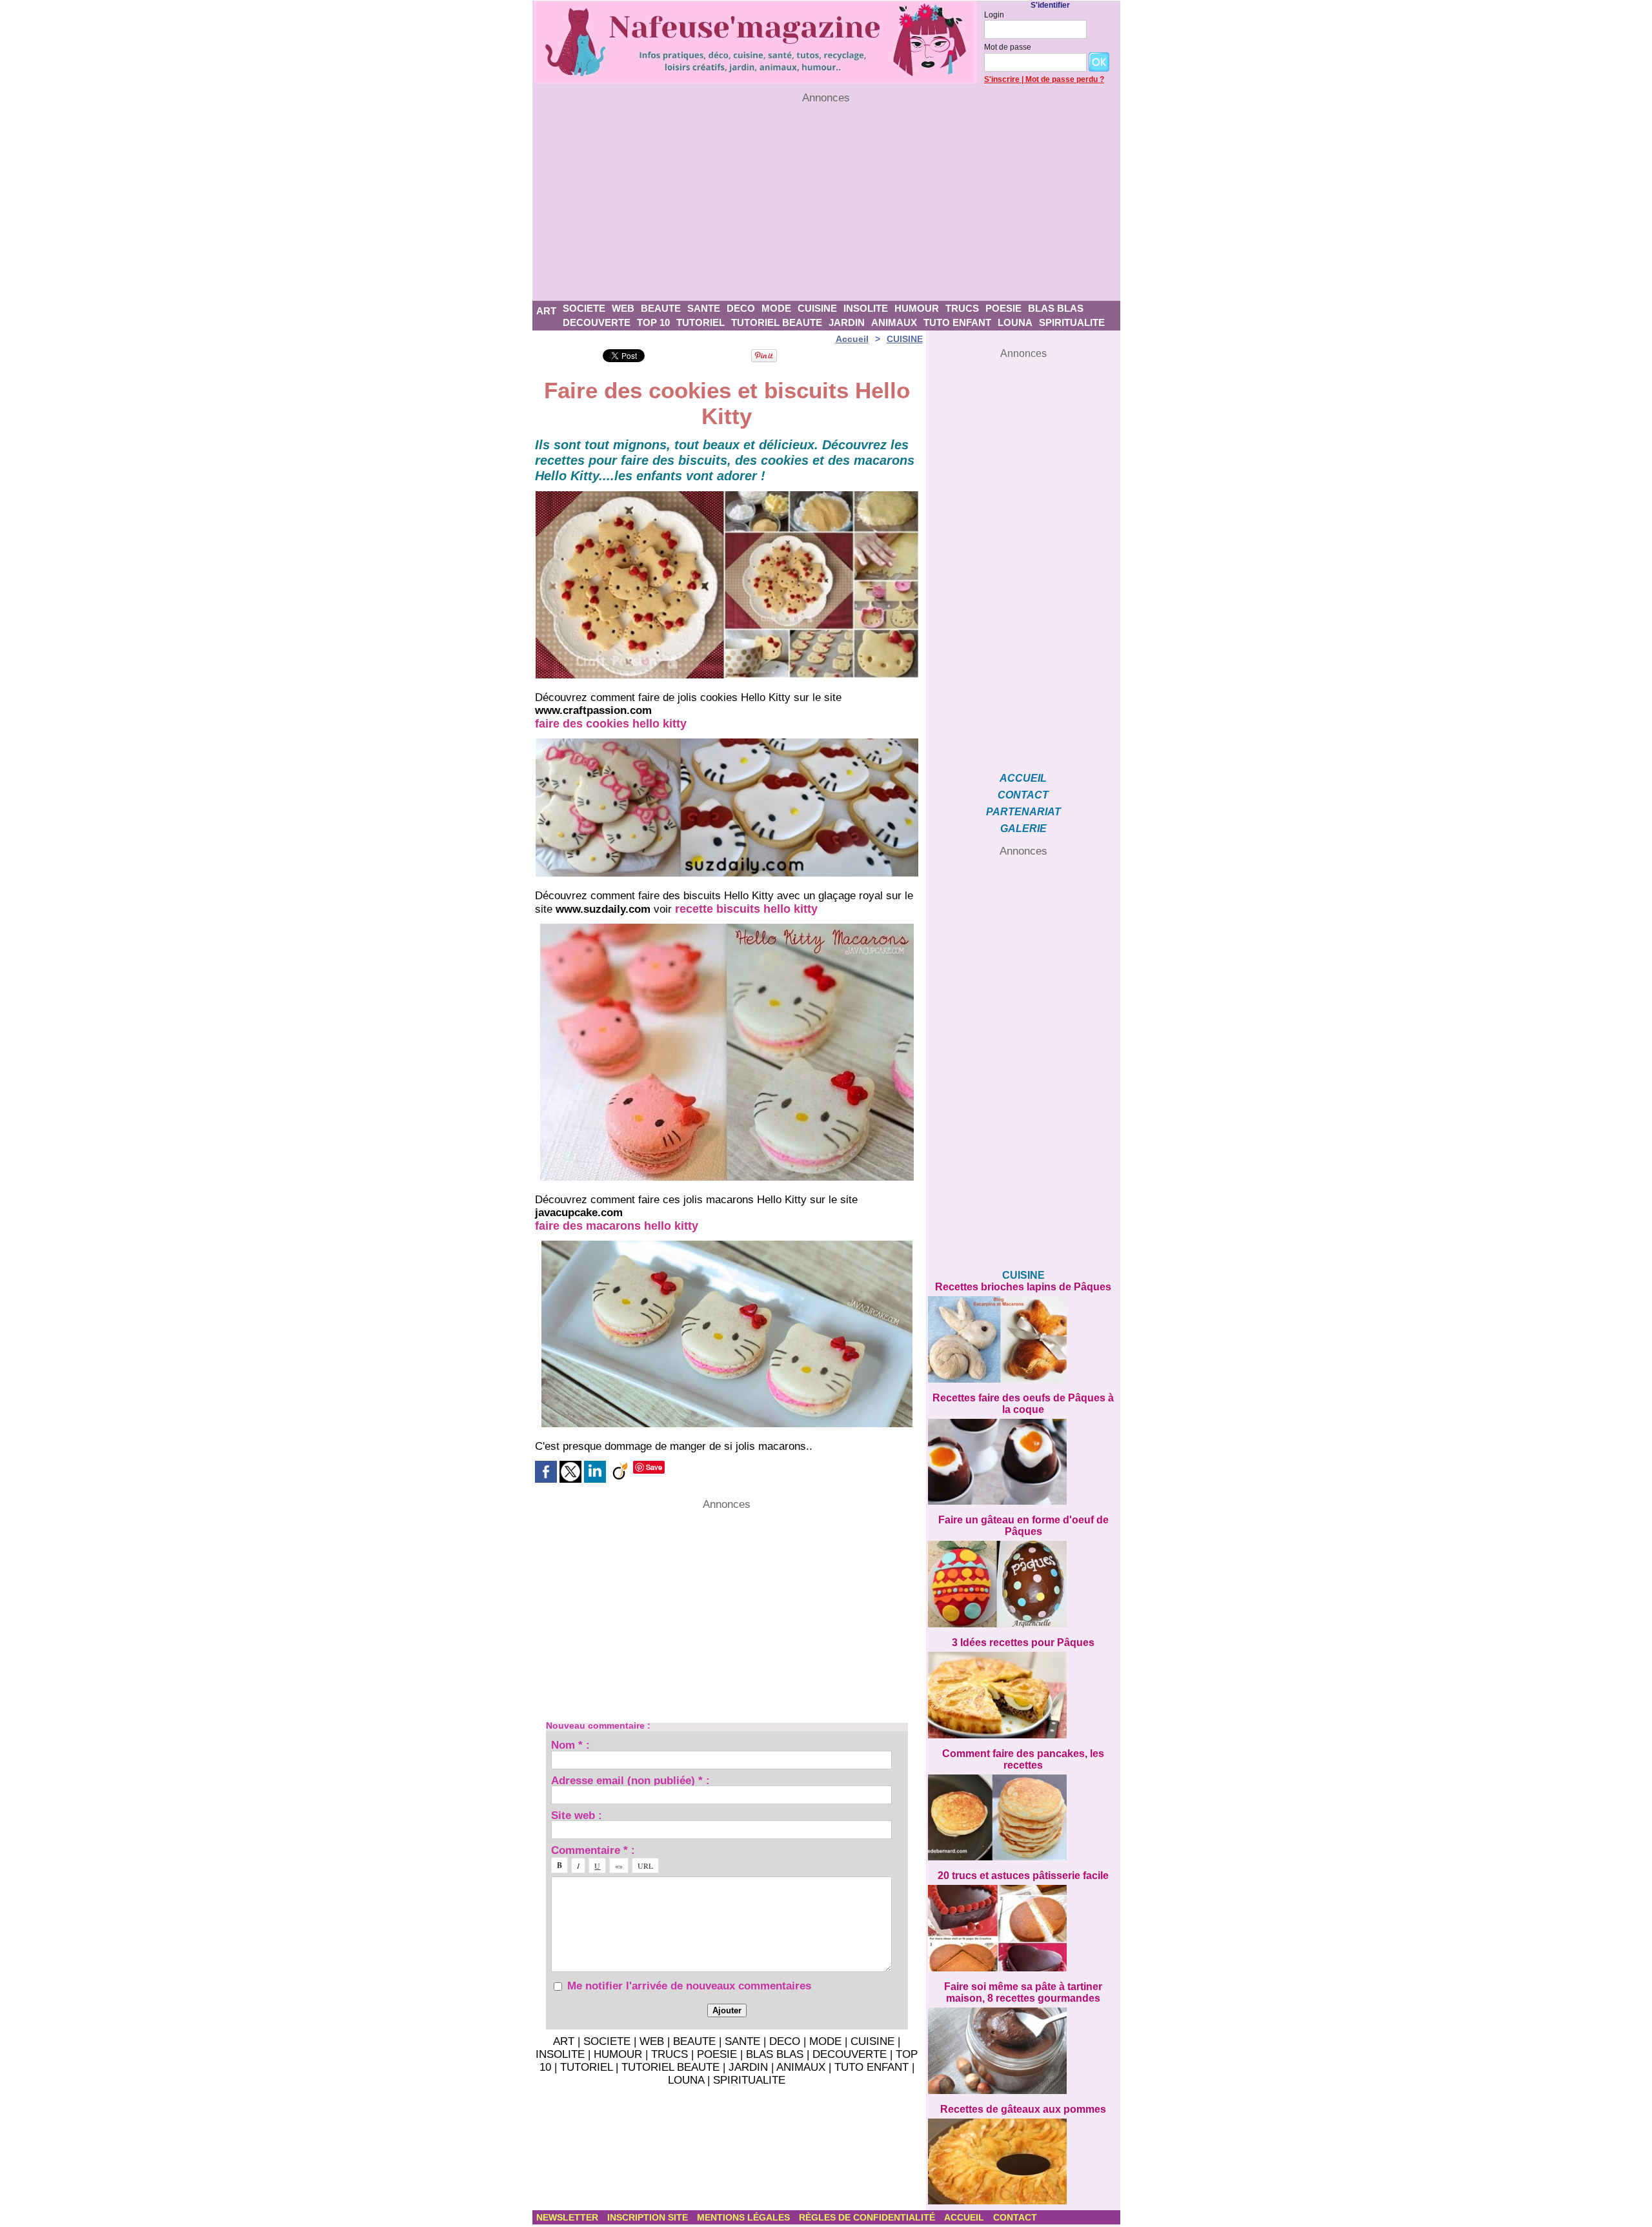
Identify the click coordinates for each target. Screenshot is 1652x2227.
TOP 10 (653, 322)
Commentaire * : (593, 1850)
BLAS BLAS (1056, 308)
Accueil (852, 339)
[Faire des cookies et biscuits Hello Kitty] (727, 495)
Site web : (577, 1815)
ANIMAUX (894, 322)
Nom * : (570, 1744)
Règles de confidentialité (868, 2217)
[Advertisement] (826, 203)
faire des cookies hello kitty (611, 724)
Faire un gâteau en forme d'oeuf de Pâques (1023, 1526)
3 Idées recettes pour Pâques (1023, 1642)
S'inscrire (1002, 79)
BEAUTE (661, 308)
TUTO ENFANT (957, 322)
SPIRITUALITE (1072, 322)
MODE (776, 308)
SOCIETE (584, 308)
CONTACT (1023, 795)
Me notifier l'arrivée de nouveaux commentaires (689, 1986)
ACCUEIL (1023, 778)
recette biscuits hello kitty (746, 909)
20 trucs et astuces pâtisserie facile (1023, 1876)
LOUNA (1015, 322)
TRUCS (962, 308)
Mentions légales (745, 2217)
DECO (741, 308)
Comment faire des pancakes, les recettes (1023, 1759)
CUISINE (817, 308)
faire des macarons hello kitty (617, 1226)
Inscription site (649, 2217)
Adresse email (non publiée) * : (630, 1780)
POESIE (1003, 308)
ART (546, 311)
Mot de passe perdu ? (1065, 79)
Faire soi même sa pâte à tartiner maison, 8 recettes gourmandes (1023, 1992)
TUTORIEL (700, 322)
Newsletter (569, 2217)
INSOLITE (866, 308)
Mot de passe (1008, 47)
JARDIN (847, 322)
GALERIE (1023, 829)
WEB (623, 308)
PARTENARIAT (1023, 812)
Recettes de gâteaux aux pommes (1023, 2109)
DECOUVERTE (597, 322)
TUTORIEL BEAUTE (777, 322)
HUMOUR (917, 308)
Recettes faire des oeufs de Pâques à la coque (1023, 1404)
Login (994, 15)
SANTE (704, 308)
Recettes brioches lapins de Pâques (1023, 1287)
